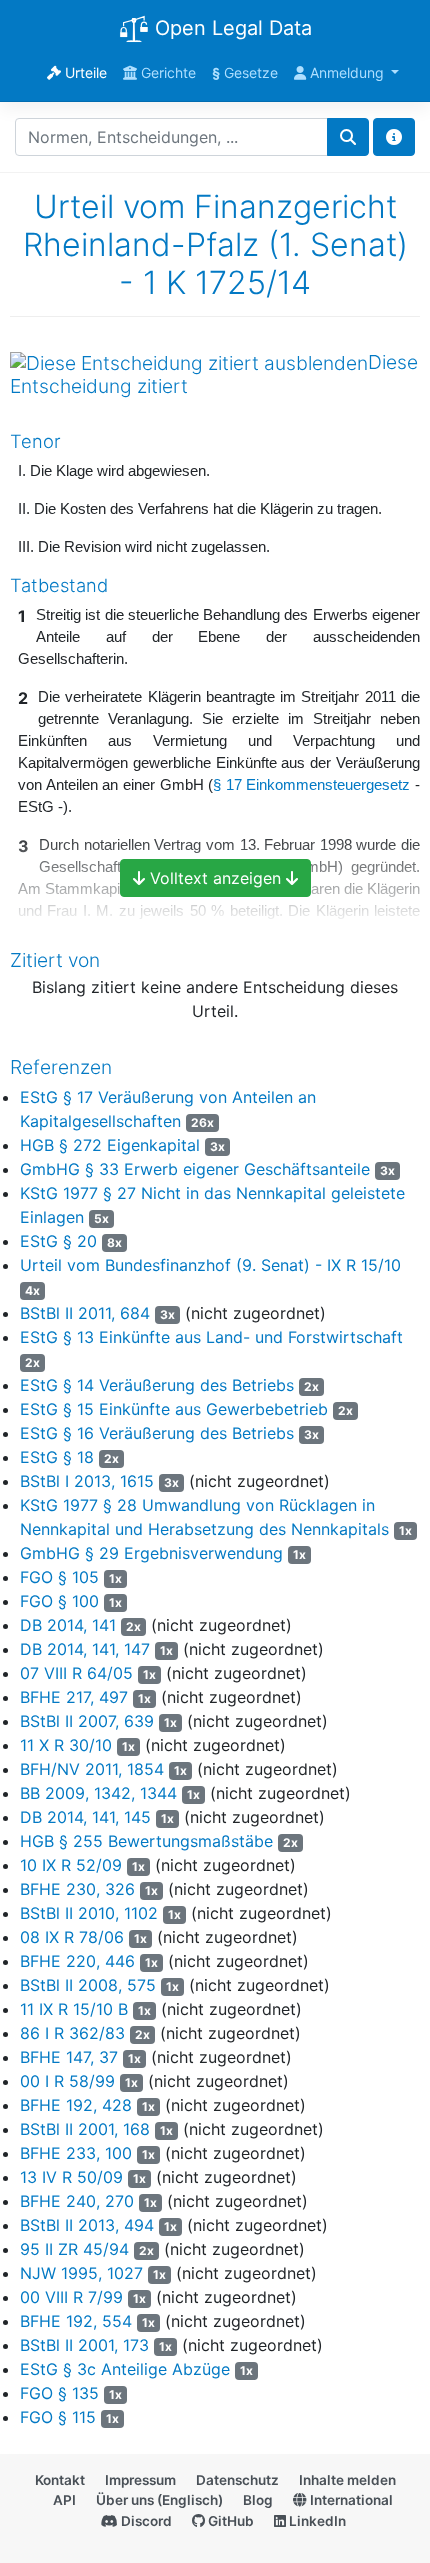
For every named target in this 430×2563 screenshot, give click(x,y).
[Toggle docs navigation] (394, 137)
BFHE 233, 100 (76, 2153)
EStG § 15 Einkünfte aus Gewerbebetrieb (174, 1409)
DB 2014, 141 (68, 1625)
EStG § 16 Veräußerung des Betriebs (157, 1433)
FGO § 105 (59, 1577)
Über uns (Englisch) (159, 2500)
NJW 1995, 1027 (81, 2273)
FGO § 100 (59, 1601)
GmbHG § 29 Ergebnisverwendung (151, 1553)
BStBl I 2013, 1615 (87, 1481)
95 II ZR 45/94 (74, 2249)
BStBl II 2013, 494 (87, 2225)
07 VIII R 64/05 (76, 1673)
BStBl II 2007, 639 (87, 1721)
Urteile (84, 72)
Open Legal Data (230, 28)
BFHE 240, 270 (77, 2201)
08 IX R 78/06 (72, 1937)
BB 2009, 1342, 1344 (98, 1793)
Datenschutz (237, 2480)
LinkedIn (316, 2521)
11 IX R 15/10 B (74, 2009)
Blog (258, 2500)
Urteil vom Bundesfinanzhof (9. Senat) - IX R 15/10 (210, 1265)
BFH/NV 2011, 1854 (92, 1769)
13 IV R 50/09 (71, 2177)
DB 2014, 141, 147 (85, 1649)
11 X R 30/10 (66, 1745)
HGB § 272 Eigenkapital (110, 1145)
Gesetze (245, 72)
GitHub (229, 2521)
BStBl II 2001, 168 (85, 2129)
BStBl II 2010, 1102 (89, 1913)
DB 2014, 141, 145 (85, 1817)
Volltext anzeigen (215, 878)
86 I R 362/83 (72, 2033)
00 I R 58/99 (67, 2081)
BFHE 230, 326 (77, 1889)
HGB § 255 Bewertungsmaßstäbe (146, 1841)
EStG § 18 (57, 1457)
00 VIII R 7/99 (71, 2297)
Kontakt (60, 2480)
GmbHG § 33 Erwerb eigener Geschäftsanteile (195, 1169)
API (64, 2500)
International (350, 2500)
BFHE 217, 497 (74, 1697)
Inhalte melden (347, 2480)
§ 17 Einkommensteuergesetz (311, 785)
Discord (145, 2521)
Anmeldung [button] (347, 72)
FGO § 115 (58, 2417)
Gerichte (166, 72)
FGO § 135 (59, 2393)
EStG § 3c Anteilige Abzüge (125, 2369)
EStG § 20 (58, 1241)
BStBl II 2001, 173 (84, 2345)
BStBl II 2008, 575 (88, 1985)
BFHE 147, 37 (69, 2057)
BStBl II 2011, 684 (85, 1313)
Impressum (140, 2480)
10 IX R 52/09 (71, 1865)
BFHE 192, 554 (76, 2321)
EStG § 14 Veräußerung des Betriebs (157, 1385)
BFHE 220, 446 (77, 1961)
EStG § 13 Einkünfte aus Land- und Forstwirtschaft (211, 1337)
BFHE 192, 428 (76, 2105)
